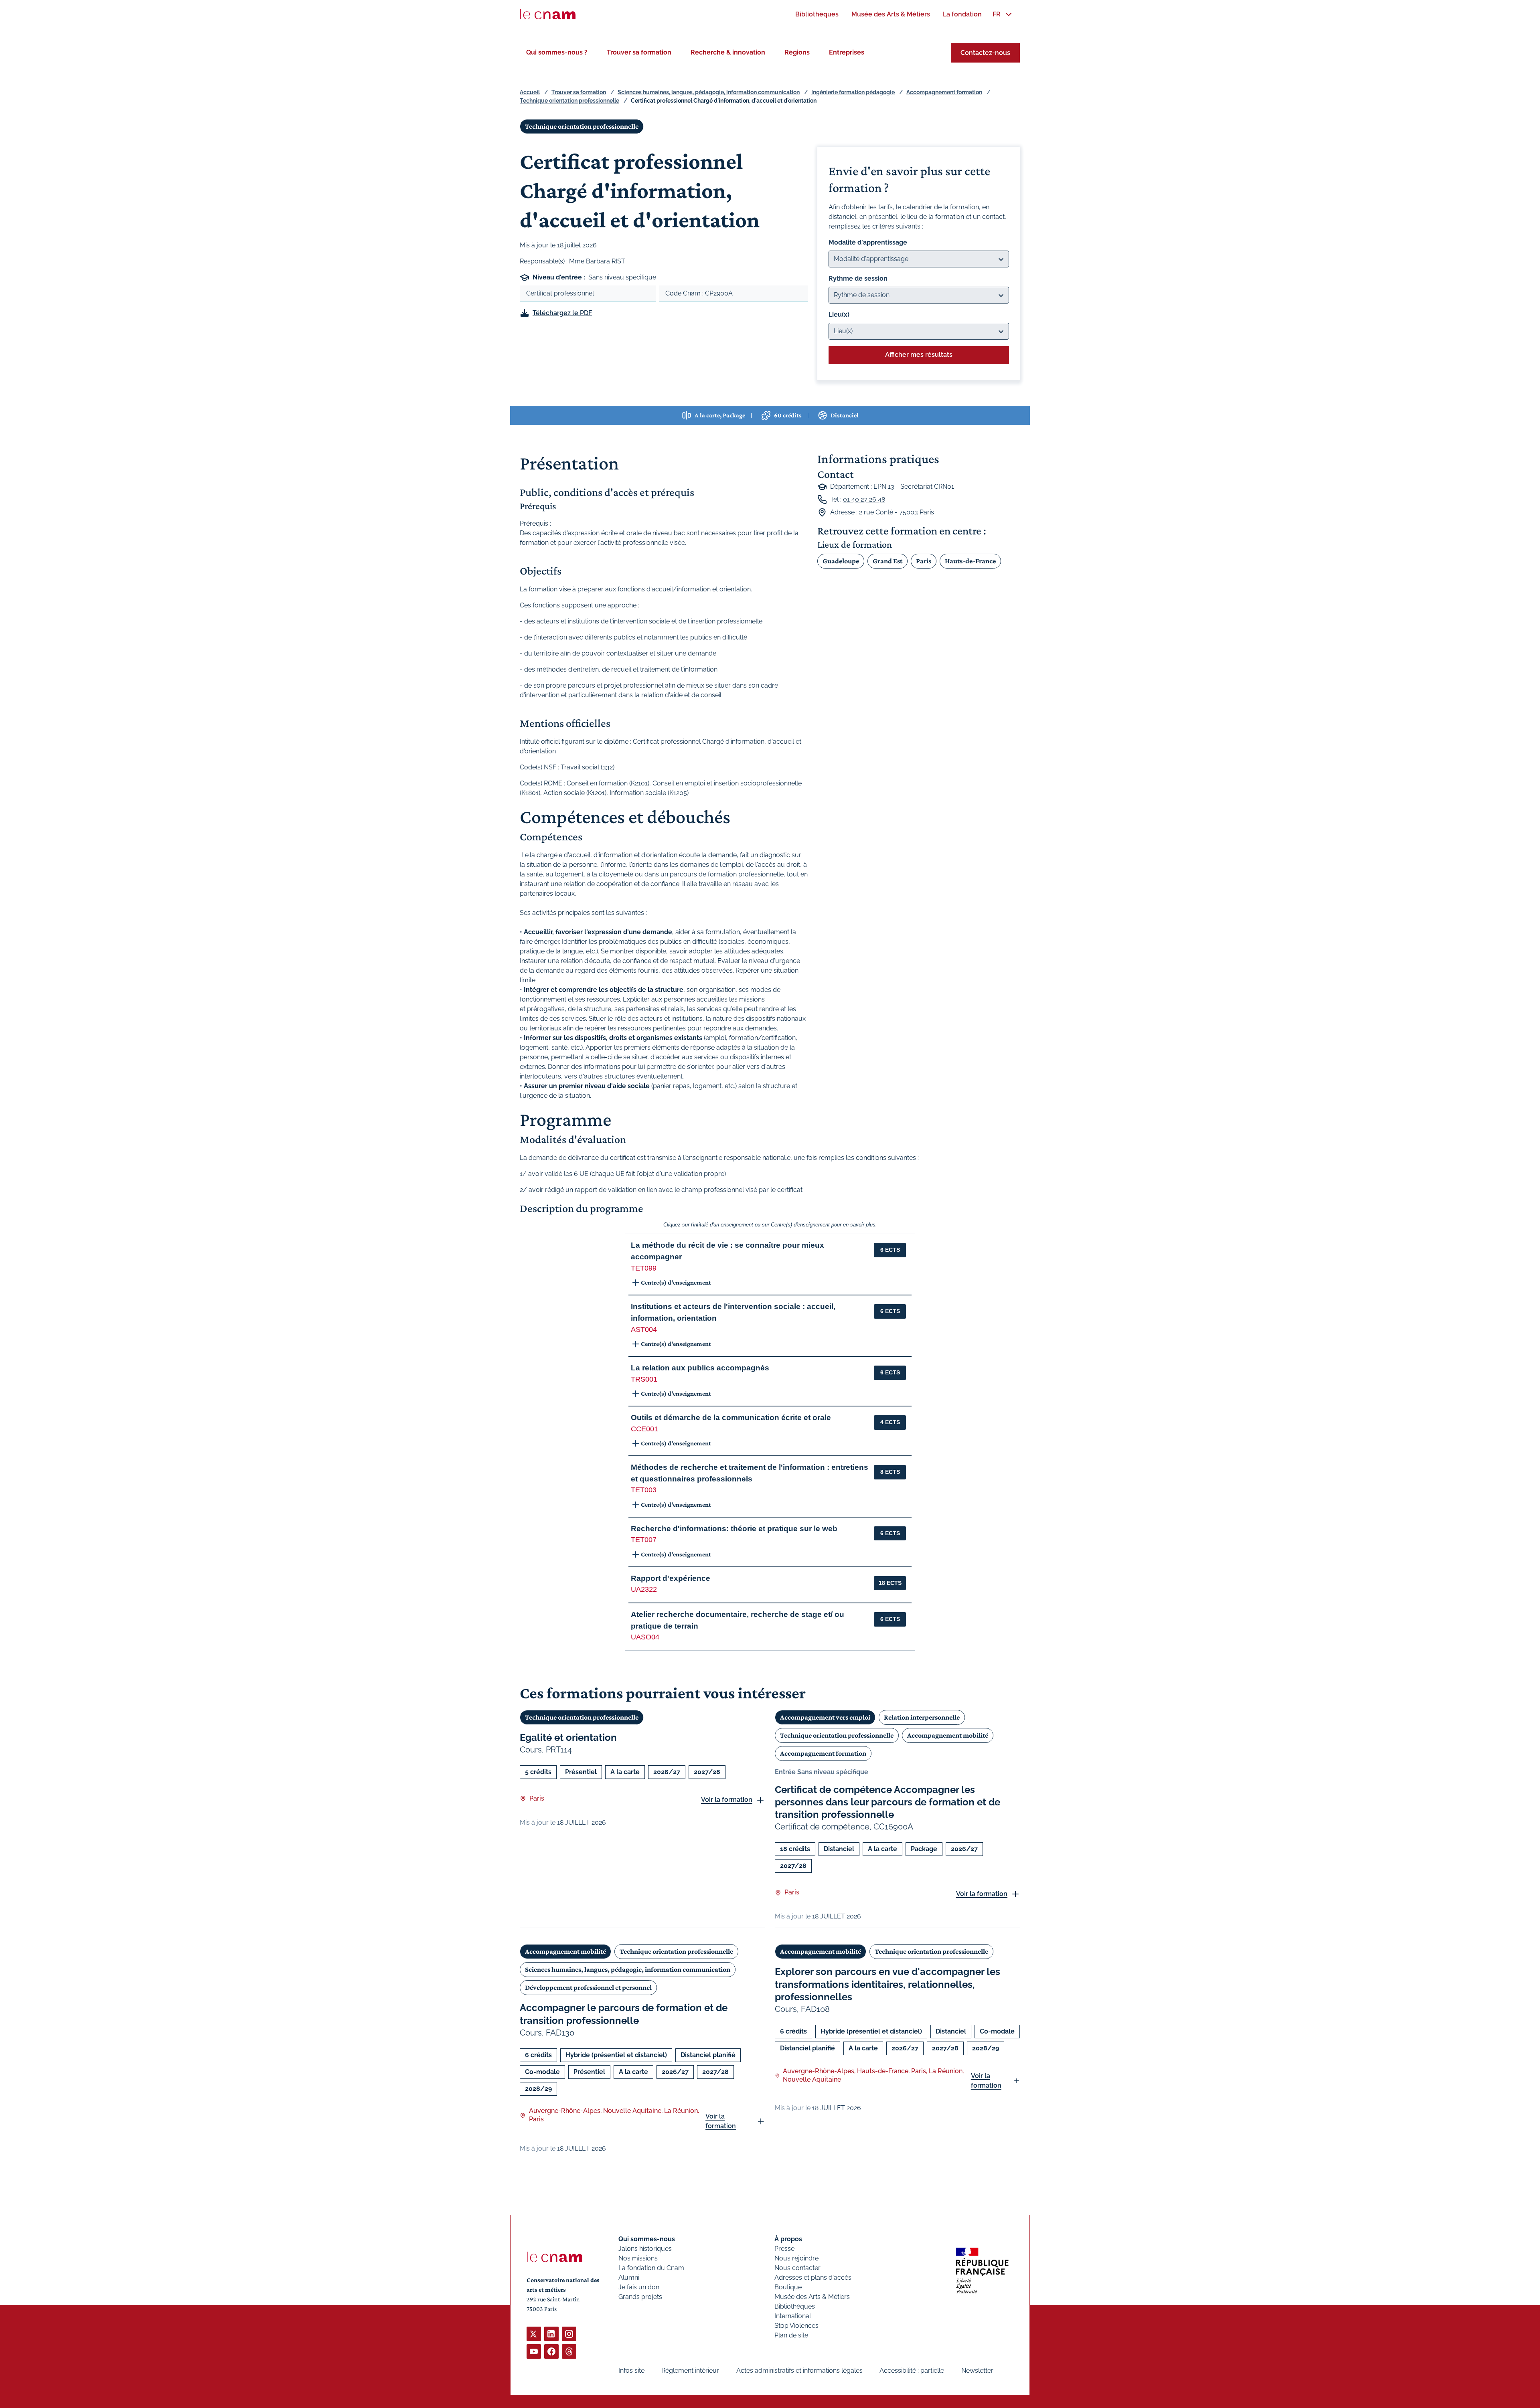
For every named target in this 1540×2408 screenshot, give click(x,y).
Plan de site (791, 2335)
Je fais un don (639, 2287)
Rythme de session (858, 278)
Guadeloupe (841, 561)
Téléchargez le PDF (562, 313)
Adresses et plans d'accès (813, 2277)
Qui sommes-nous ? (557, 52)
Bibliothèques (795, 2306)
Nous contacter (797, 2268)
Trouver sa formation (639, 52)
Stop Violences (796, 2326)
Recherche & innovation (728, 52)
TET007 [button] (644, 1540)
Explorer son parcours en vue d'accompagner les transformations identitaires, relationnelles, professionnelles (888, 1984)
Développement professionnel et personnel (588, 1987)
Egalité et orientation (568, 1737)
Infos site (631, 2371)
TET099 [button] (644, 1268)
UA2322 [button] (644, 1589)
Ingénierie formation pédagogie (853, 92)
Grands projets (640, 2297)
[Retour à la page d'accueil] (548, 14)
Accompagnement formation (944, 92)
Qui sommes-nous (647, 2239)
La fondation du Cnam (651, 2268)
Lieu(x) (839, 315)
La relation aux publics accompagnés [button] (700, 1368)
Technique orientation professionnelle (569, 101)
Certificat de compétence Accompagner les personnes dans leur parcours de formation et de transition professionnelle (888, 1802)
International (793, 2316)
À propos (788, 2239)
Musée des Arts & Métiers (812, 2297)
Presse (784, 2249)
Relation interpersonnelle (922, 1717)
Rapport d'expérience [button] (671, 1578)
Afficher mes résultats (919, 355)
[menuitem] (817, 14)
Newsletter (977, 2371)
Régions (797, 52)
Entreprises (847, 52)
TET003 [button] (644, 1490)
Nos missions (638, 2258)
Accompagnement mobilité (948, 1735)
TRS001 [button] (644, 1379)
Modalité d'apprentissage (868, 242)
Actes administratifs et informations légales (799, 2371)
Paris (924, 561)
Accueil (530, 92)
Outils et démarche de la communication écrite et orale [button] (731, 1417)
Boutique (788, 2287)
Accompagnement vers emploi (825, 1717)
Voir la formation (727, 1800)
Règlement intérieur (690, 2371)
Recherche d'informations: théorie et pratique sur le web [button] (734, 1529)
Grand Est (888, 561)
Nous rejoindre (796, 2258)
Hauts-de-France (970, 561)
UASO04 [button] (645, 1637)
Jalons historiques (645, 2249)
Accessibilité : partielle (912, 2371)
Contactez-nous (985, 53)
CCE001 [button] (644, 1429)
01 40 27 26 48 (864, 499)
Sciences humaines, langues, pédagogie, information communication (709, 92)
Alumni (629, 2277)
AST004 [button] (644, 1329)
